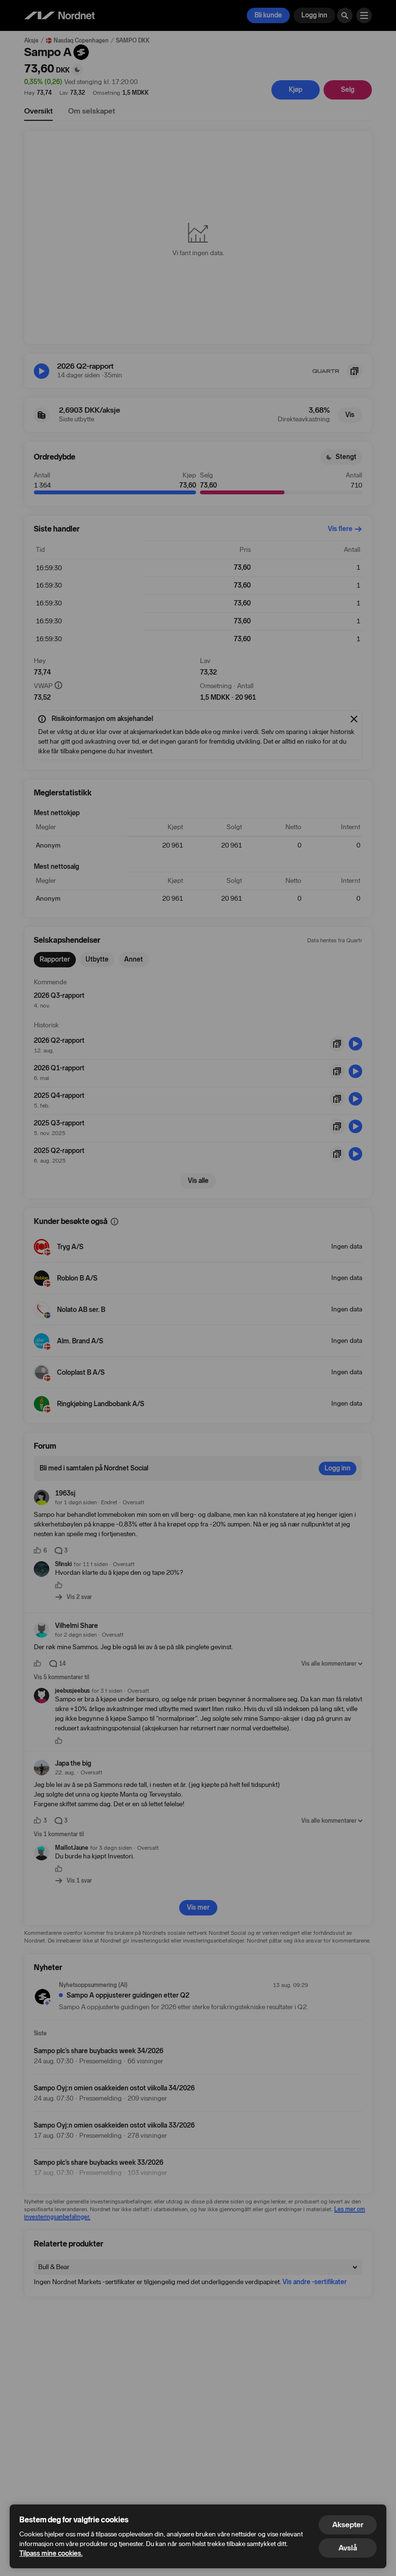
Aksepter (348, 2525)
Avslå (348, 2548)
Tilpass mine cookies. (51, 2554)
